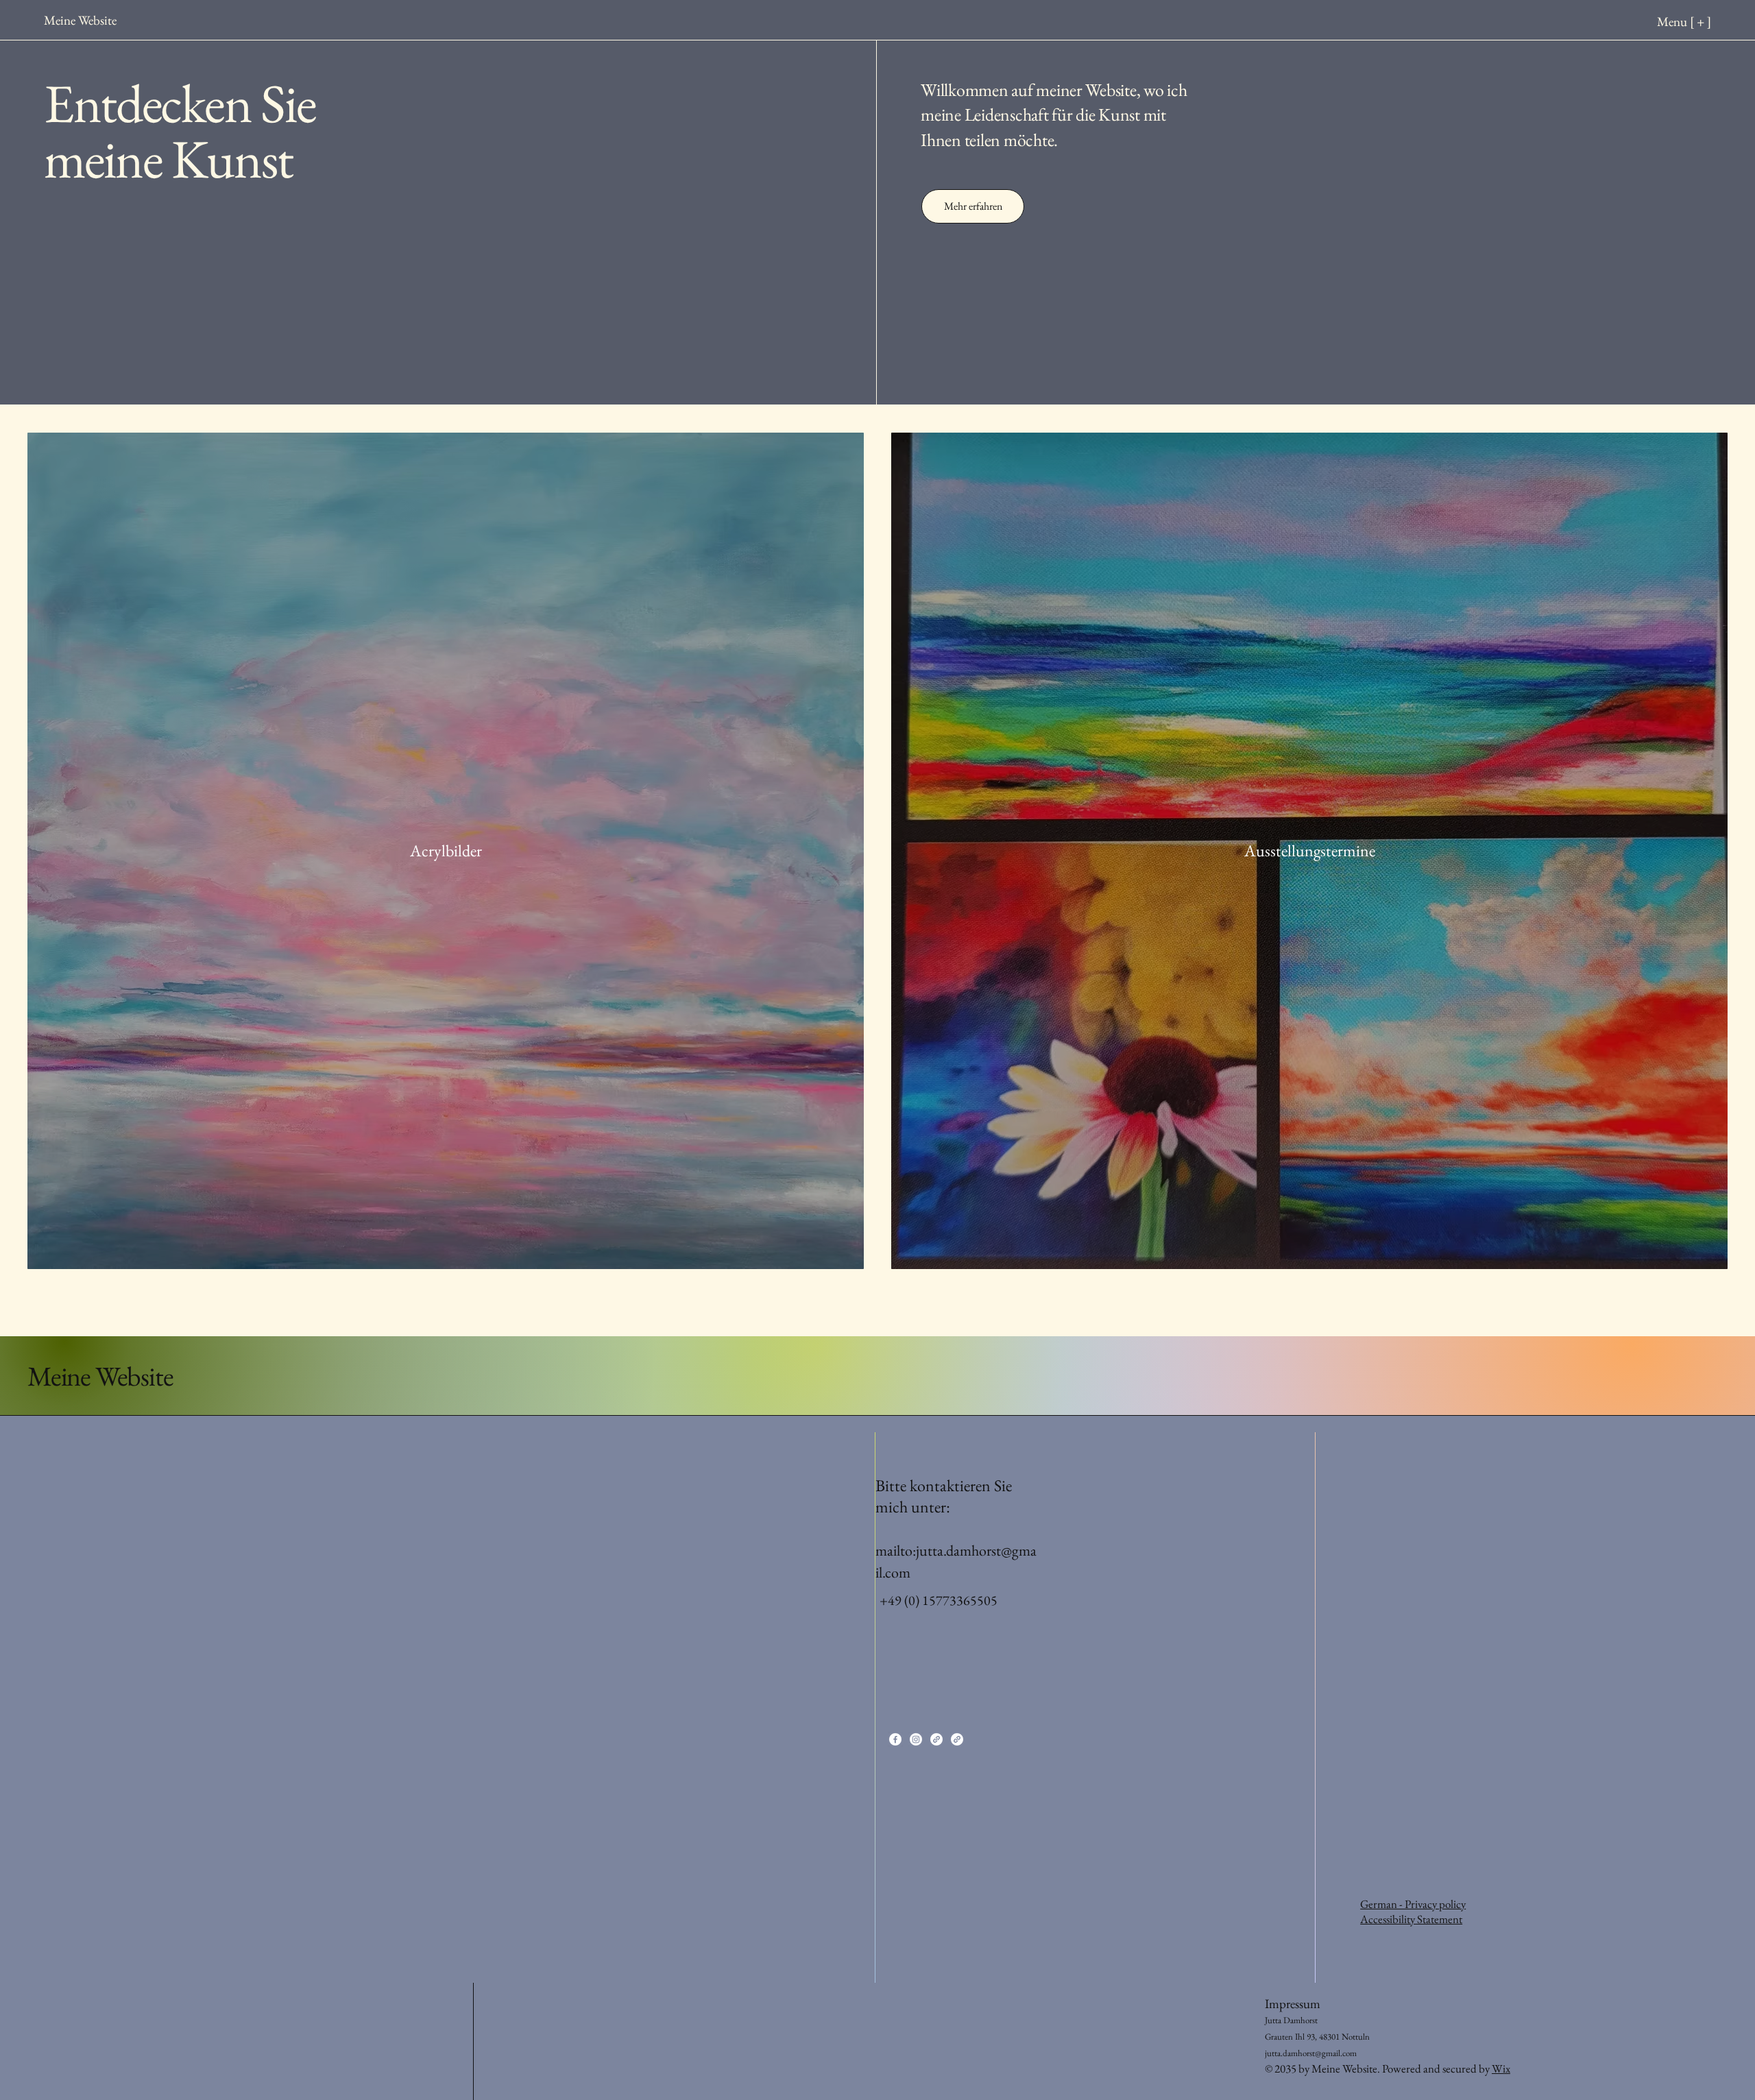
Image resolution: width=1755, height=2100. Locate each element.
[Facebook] (895, 1739)
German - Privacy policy (1413, 1904)
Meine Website (100, 1376)
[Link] (936, 1739)
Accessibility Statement (1411, 1919)
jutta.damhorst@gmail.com (1311, 2053)
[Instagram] (916, 1739)
